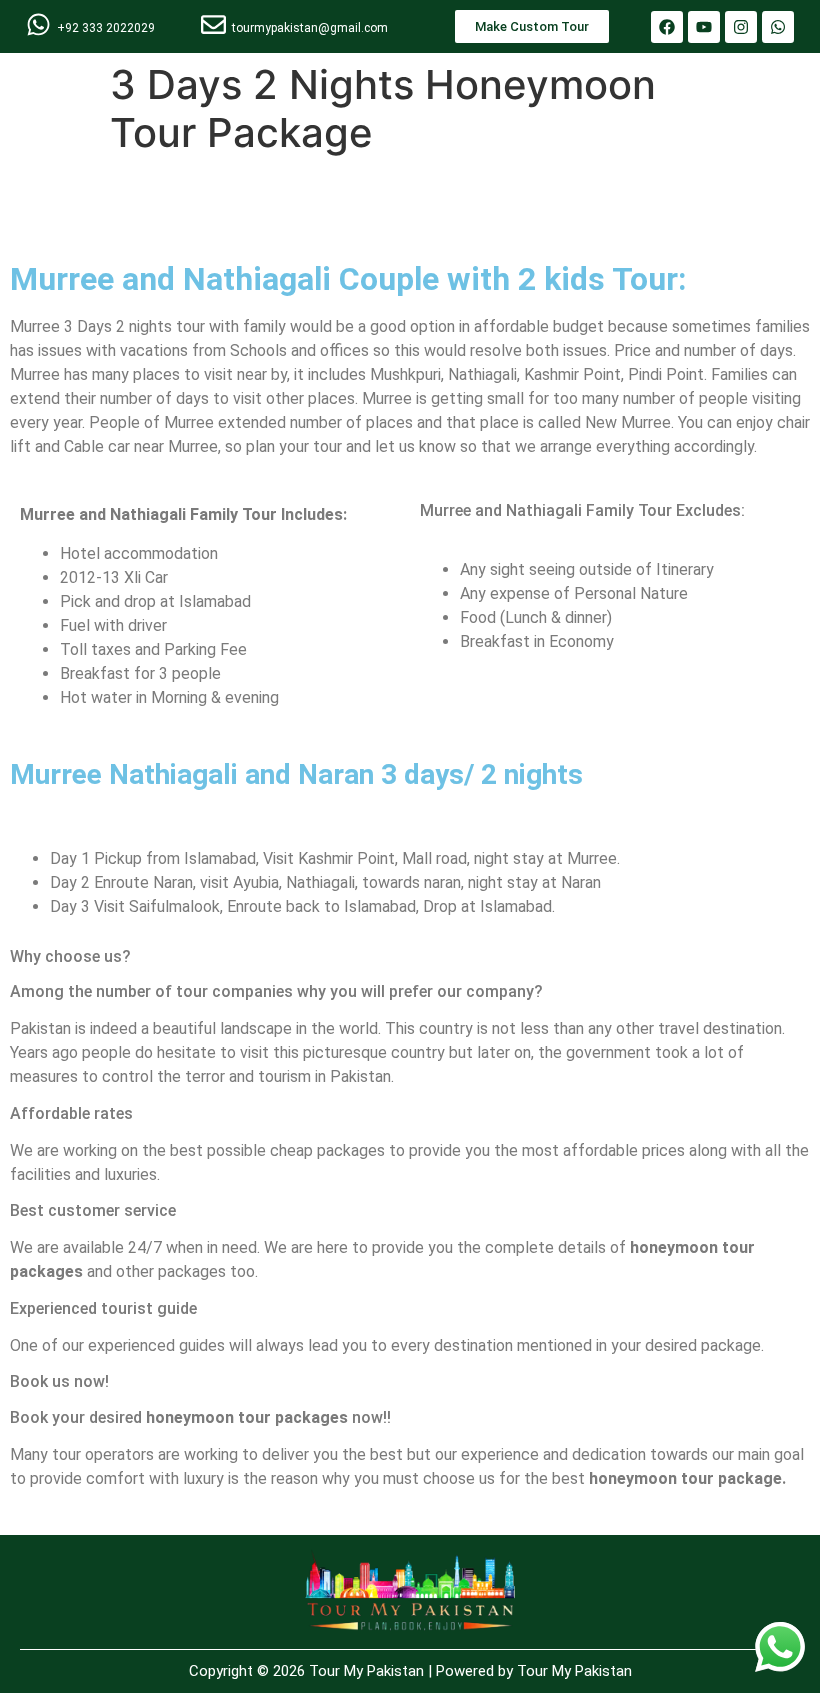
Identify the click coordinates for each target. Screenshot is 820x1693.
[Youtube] (704, 27)
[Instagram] (741, 27)
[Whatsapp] (778, 27)
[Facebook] (667, 27)
